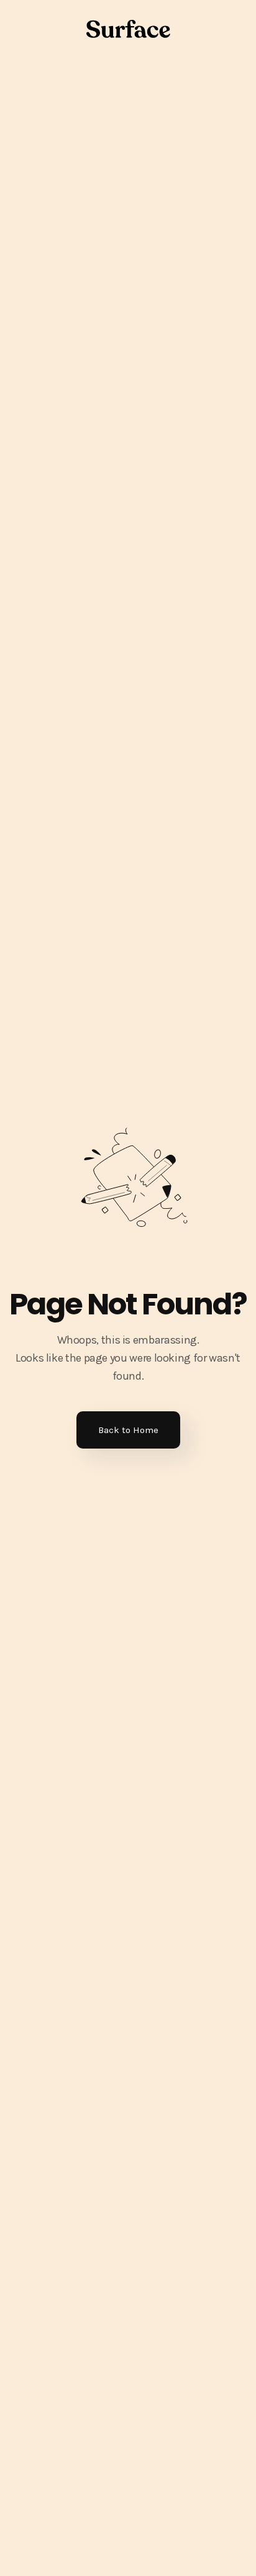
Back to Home (128, 1430)
